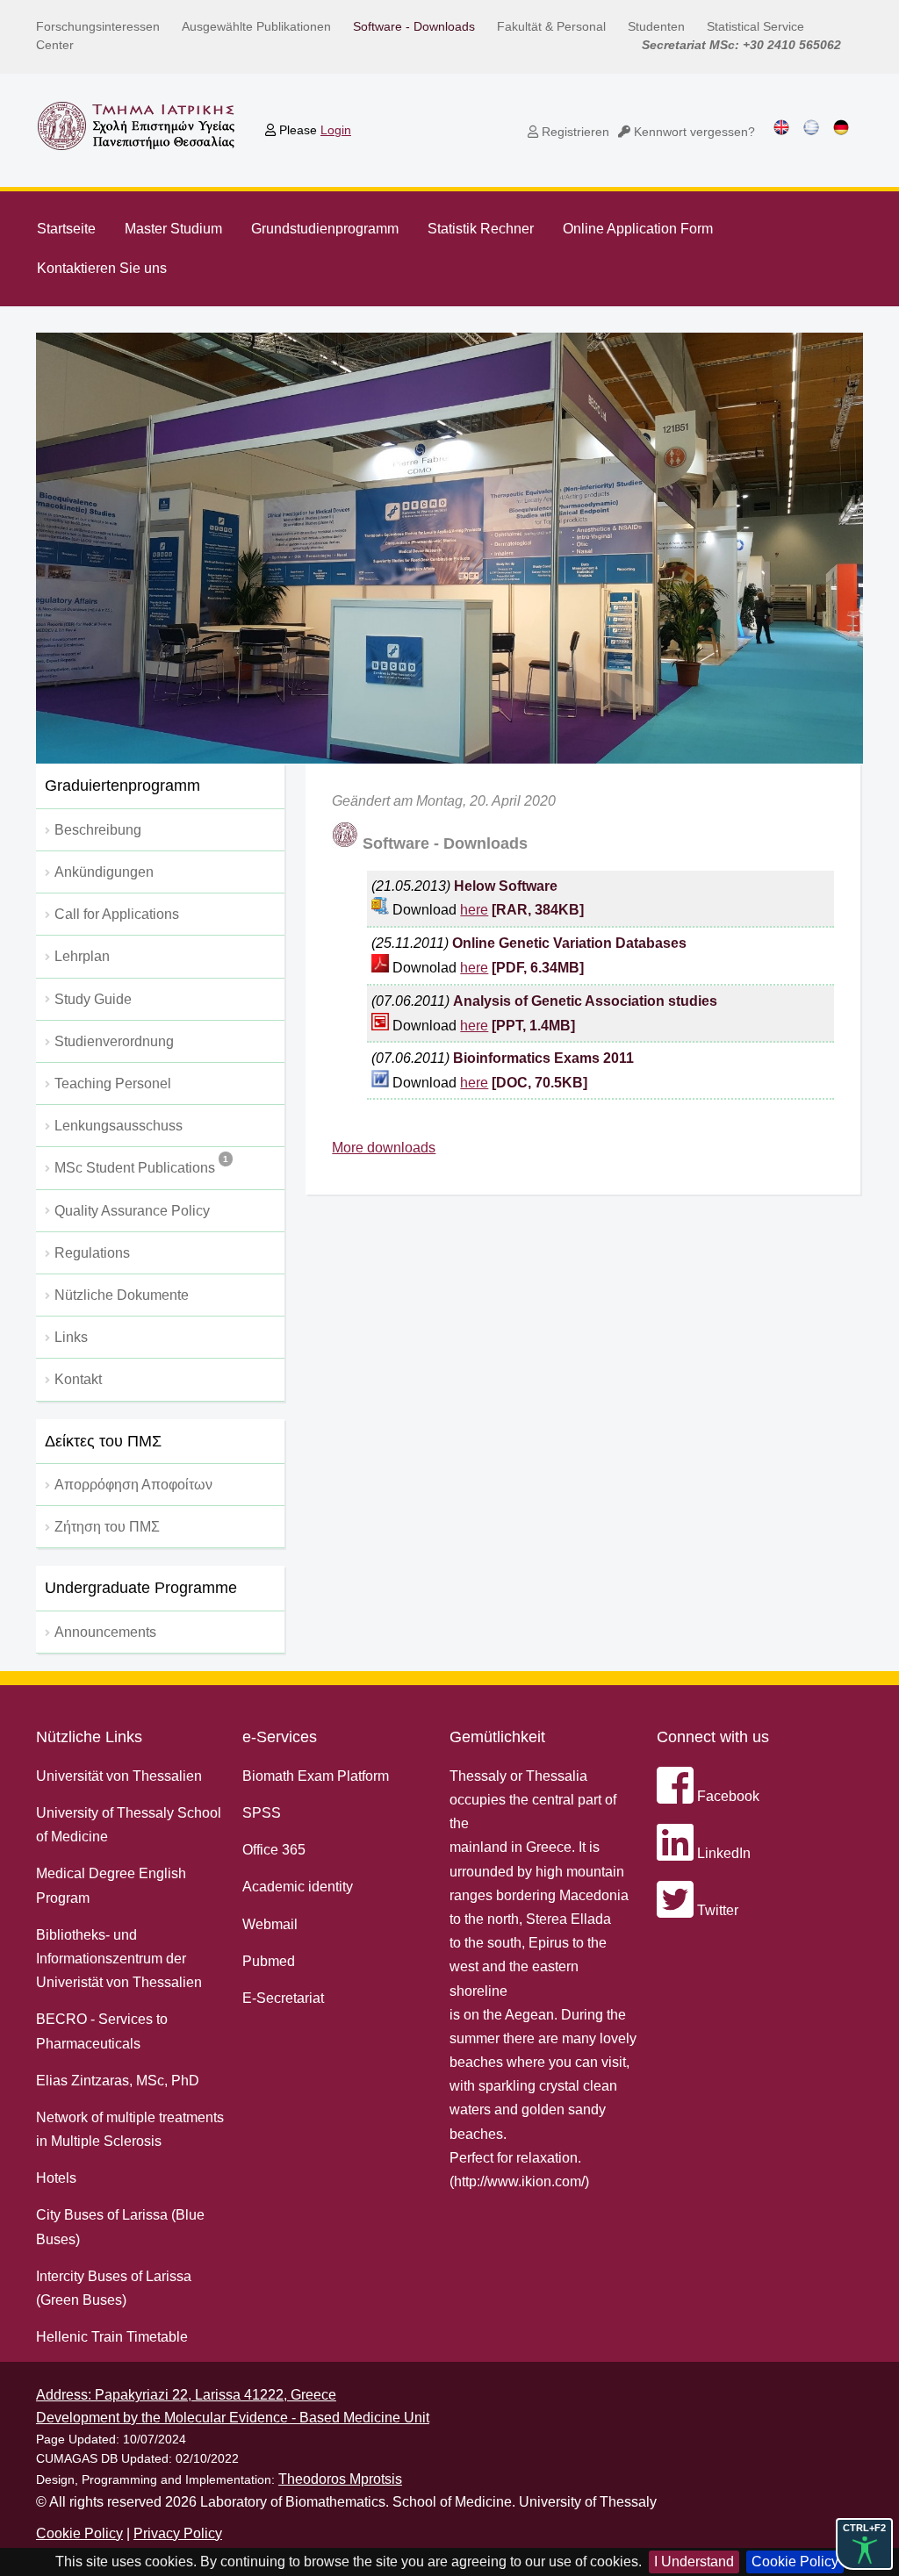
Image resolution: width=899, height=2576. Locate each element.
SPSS (262, 1813)
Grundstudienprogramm (325, 229)
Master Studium (173, 229)
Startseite (66, 229)
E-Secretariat (283, 1998)
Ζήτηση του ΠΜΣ (107, 1527)
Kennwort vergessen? (693, 132)
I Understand (694, 2562)
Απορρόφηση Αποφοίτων (133, 1485)
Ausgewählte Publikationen (256, 26)
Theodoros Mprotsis (340, 2479)
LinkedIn (722, 1853)
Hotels (56, 2178)
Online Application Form (638, 229)
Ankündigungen (104, 872)
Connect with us (713, 1737)
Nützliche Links (89, 1737)
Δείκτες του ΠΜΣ (103, 1441)
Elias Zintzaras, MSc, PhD (118, 2081)
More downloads (384, 1148)
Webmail (270, 1924)
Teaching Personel (113, 1083)
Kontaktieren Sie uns (102, 268)
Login (336, 130)
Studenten (656, 26)
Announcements (105, 1632)
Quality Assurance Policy (132, 1211)
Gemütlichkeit (497, 1737)
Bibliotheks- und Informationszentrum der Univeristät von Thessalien (119, 1959)
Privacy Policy (178, 2533)
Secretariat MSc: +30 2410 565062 (741, 45)
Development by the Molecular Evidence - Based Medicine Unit (233, 2418)
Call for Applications (117, 914)
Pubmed (269, 1961)
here (474, 910)
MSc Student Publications (141, 1165)
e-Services (280, 1737)
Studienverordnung (114, 1041)
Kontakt (78, 1379)
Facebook (726, 1796)
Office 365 (274, 1850)
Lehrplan (82, 956)
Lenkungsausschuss (119, 1126)
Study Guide (93, 999)
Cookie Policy (795, 2562)
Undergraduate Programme (141, 1588)
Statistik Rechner (481, 229)
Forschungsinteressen (98, 26)
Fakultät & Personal (551, 26)
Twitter (716, 1910)
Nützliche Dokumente (122, 1295)
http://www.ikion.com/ (519, 2181)
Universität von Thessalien (119, 1776)
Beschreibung (98, 830)
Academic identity (298, 1887)
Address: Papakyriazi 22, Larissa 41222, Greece (186, 2395)
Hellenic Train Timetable (112, 2337)
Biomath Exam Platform (316, 1776)
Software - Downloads (414, 26)
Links (71, 1337)
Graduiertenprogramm (122, 786)
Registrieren (574, 132)
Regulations (92, 1253)
